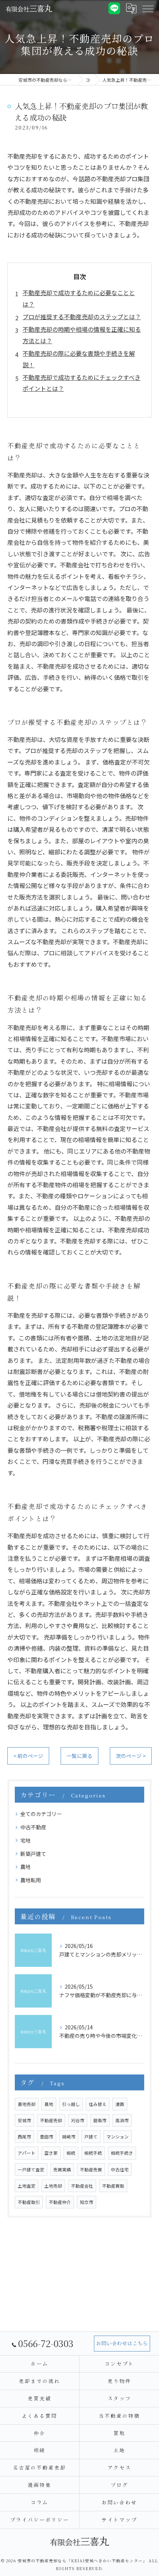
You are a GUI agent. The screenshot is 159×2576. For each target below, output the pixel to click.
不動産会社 (82, 2186)
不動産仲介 (60, 2202)
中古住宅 (120, 2170)
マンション (118, 2137)
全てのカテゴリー (41, 1814)
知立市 (87, 2202)
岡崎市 (69, 2137)
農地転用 (31, 1880)
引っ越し (71, 2104)
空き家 (51, 2153)
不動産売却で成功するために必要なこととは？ (79, 298)
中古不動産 (33, 1827)
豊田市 (47, 2137)
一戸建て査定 (31, 2170)
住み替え (98, 2104)
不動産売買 (91, 2170)
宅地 (26, 1840)
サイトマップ (119, 2520)
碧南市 (100, 2120)
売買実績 (62, 2170)
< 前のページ (28, 1756)
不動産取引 (29, 2202)
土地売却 (53, 2186)
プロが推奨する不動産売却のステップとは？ (82, 317)
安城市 (24, 2120)
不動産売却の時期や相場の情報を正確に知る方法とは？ (82, 335)
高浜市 (122, 2120)
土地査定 (27, 2186)
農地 (26, 1867)
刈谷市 (78, 2120)
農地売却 (27, 2104)
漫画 (120, 2104)
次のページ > (131, 1756)
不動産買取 (113, 2186)
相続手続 (93, 2153)
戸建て (91, 2137)
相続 (71, 2153)
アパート (27, 2153)
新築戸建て (33, 1854)
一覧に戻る (79, 1756)
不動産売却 (51, 2120)
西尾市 (24, 2137)
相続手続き (122, 2153)
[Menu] (148, 8)
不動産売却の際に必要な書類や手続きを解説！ (79, 359)
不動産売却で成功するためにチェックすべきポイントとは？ (82, 383)
